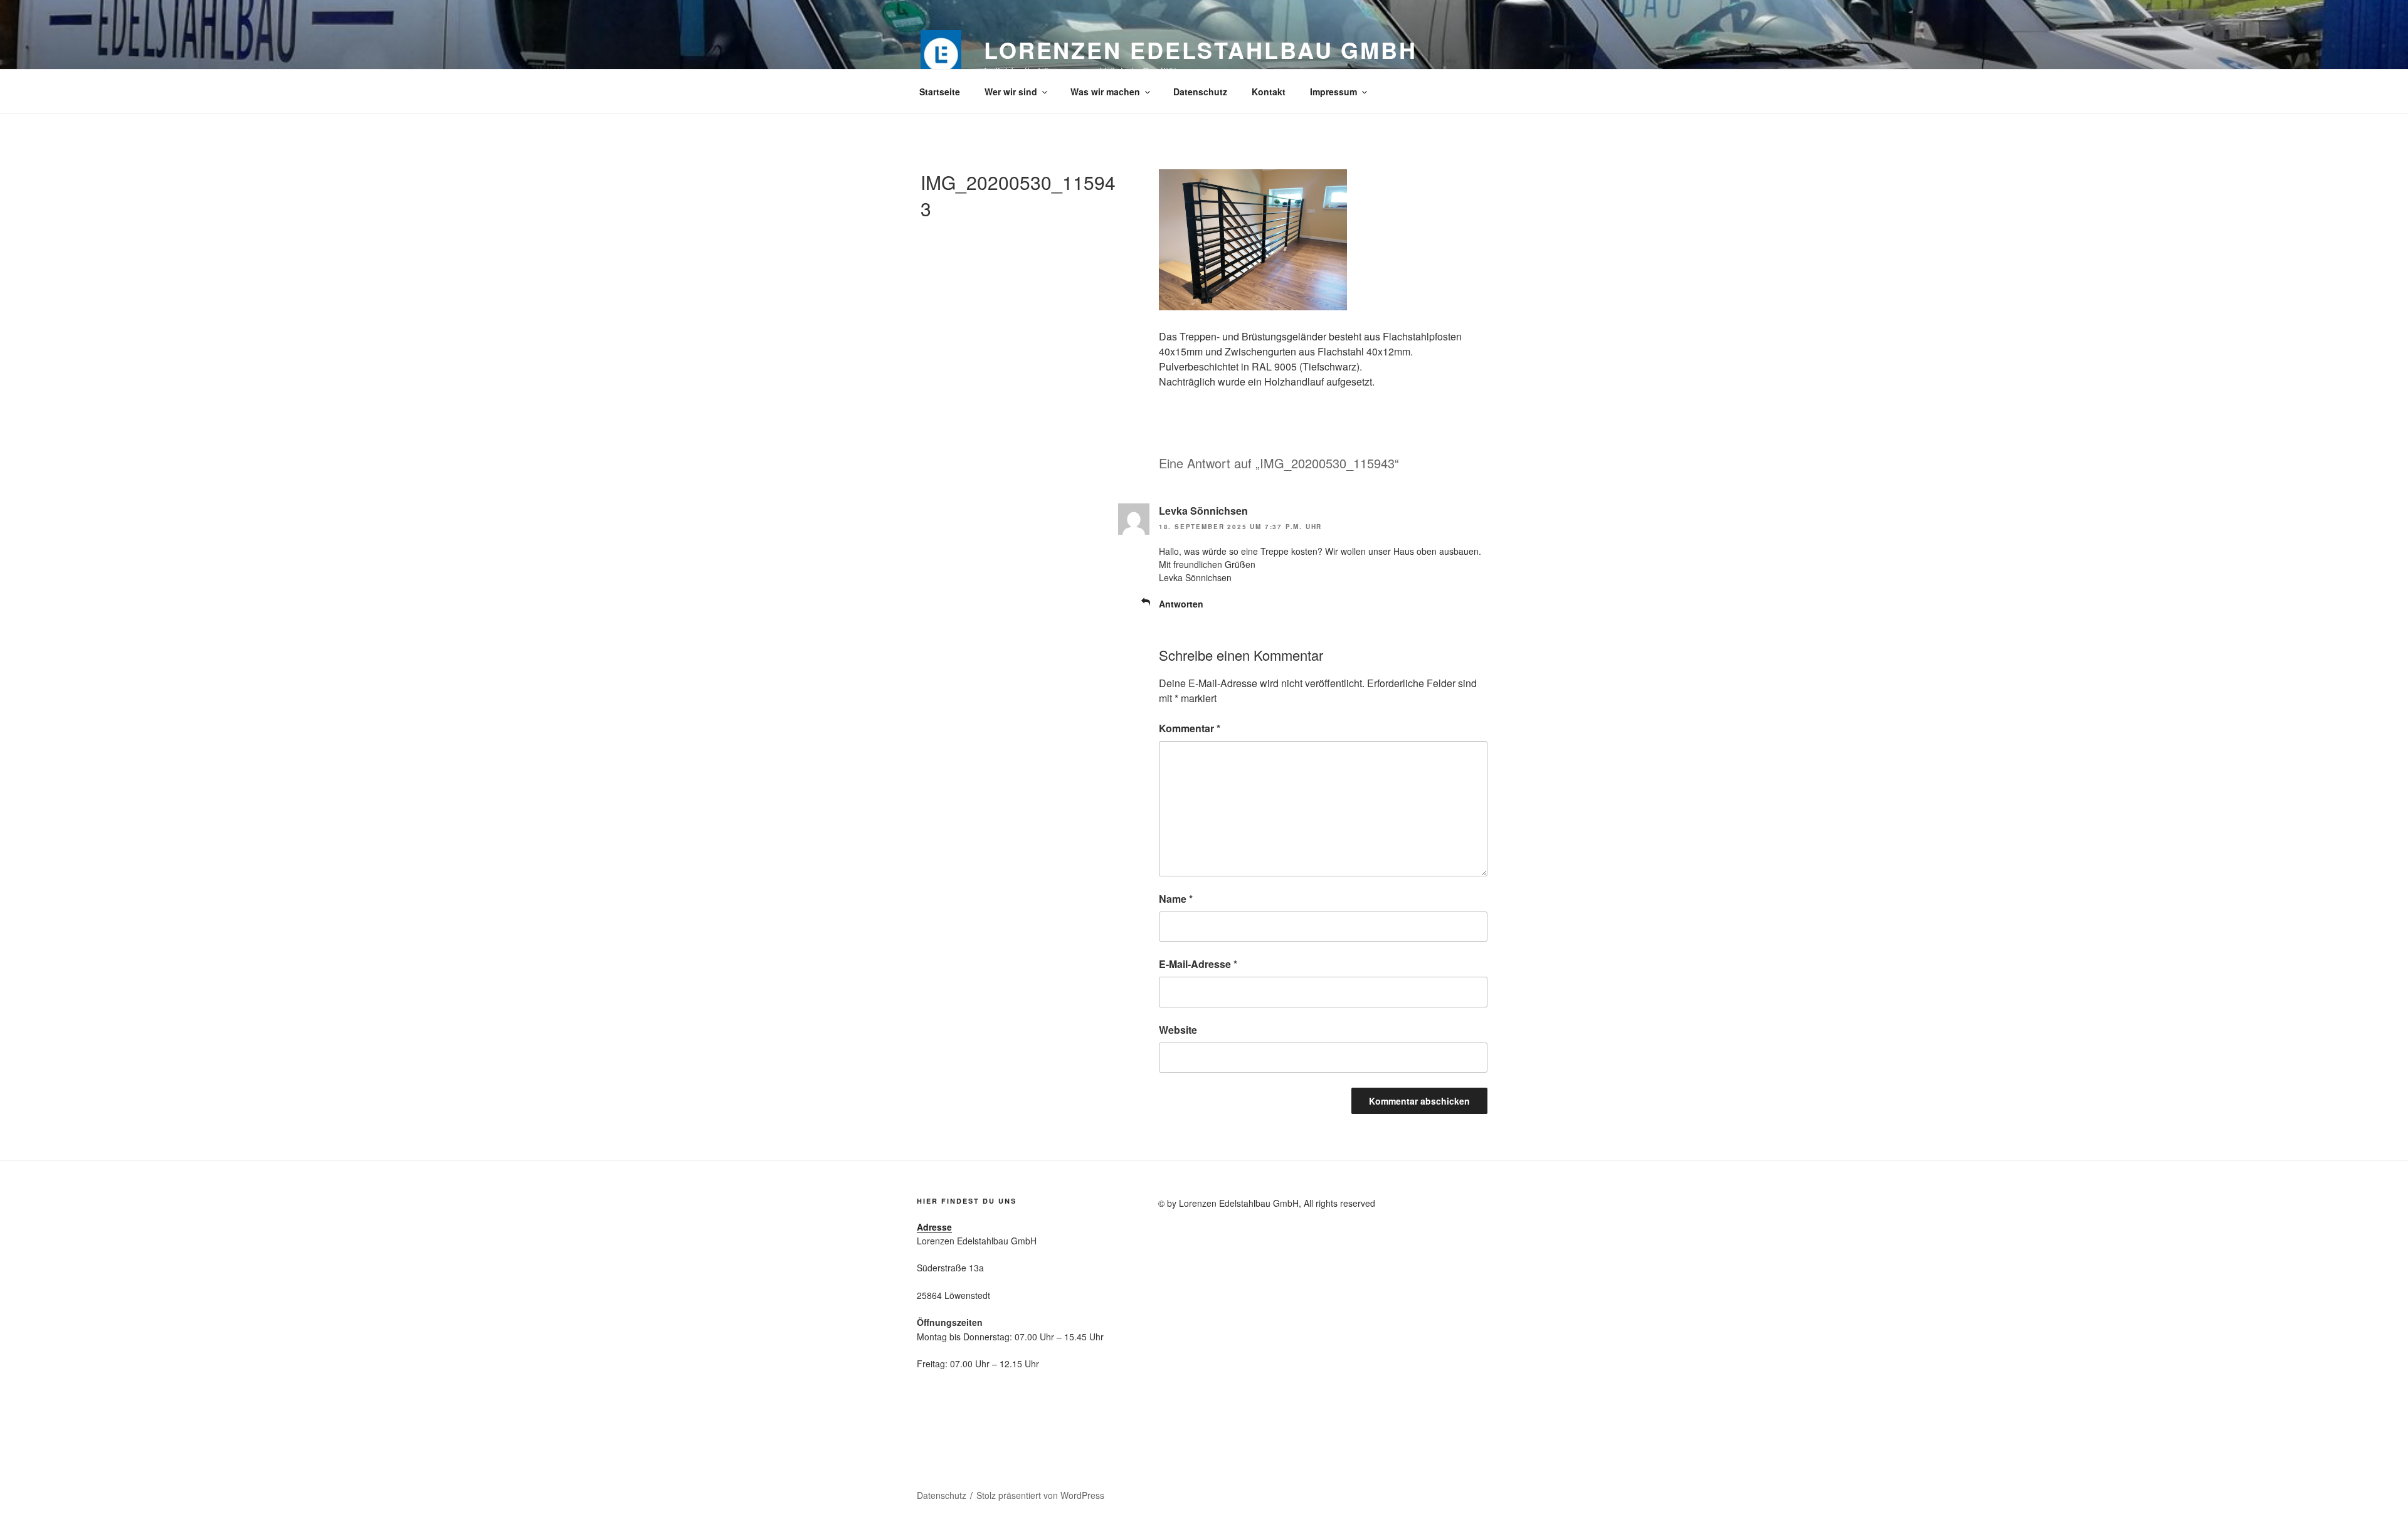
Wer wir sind (1011, 92)
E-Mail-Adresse (1198, 964)
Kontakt (1269, 92)
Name (1176, 899)
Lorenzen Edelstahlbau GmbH (1201, 50)
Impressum (1333, 92)
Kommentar (1190, 728)
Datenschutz (1200, 92)
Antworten (1181, 604)
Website (1178, 1030)
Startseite (940, 92)
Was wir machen (1105, 92)
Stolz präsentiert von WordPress (1040, 1495)
